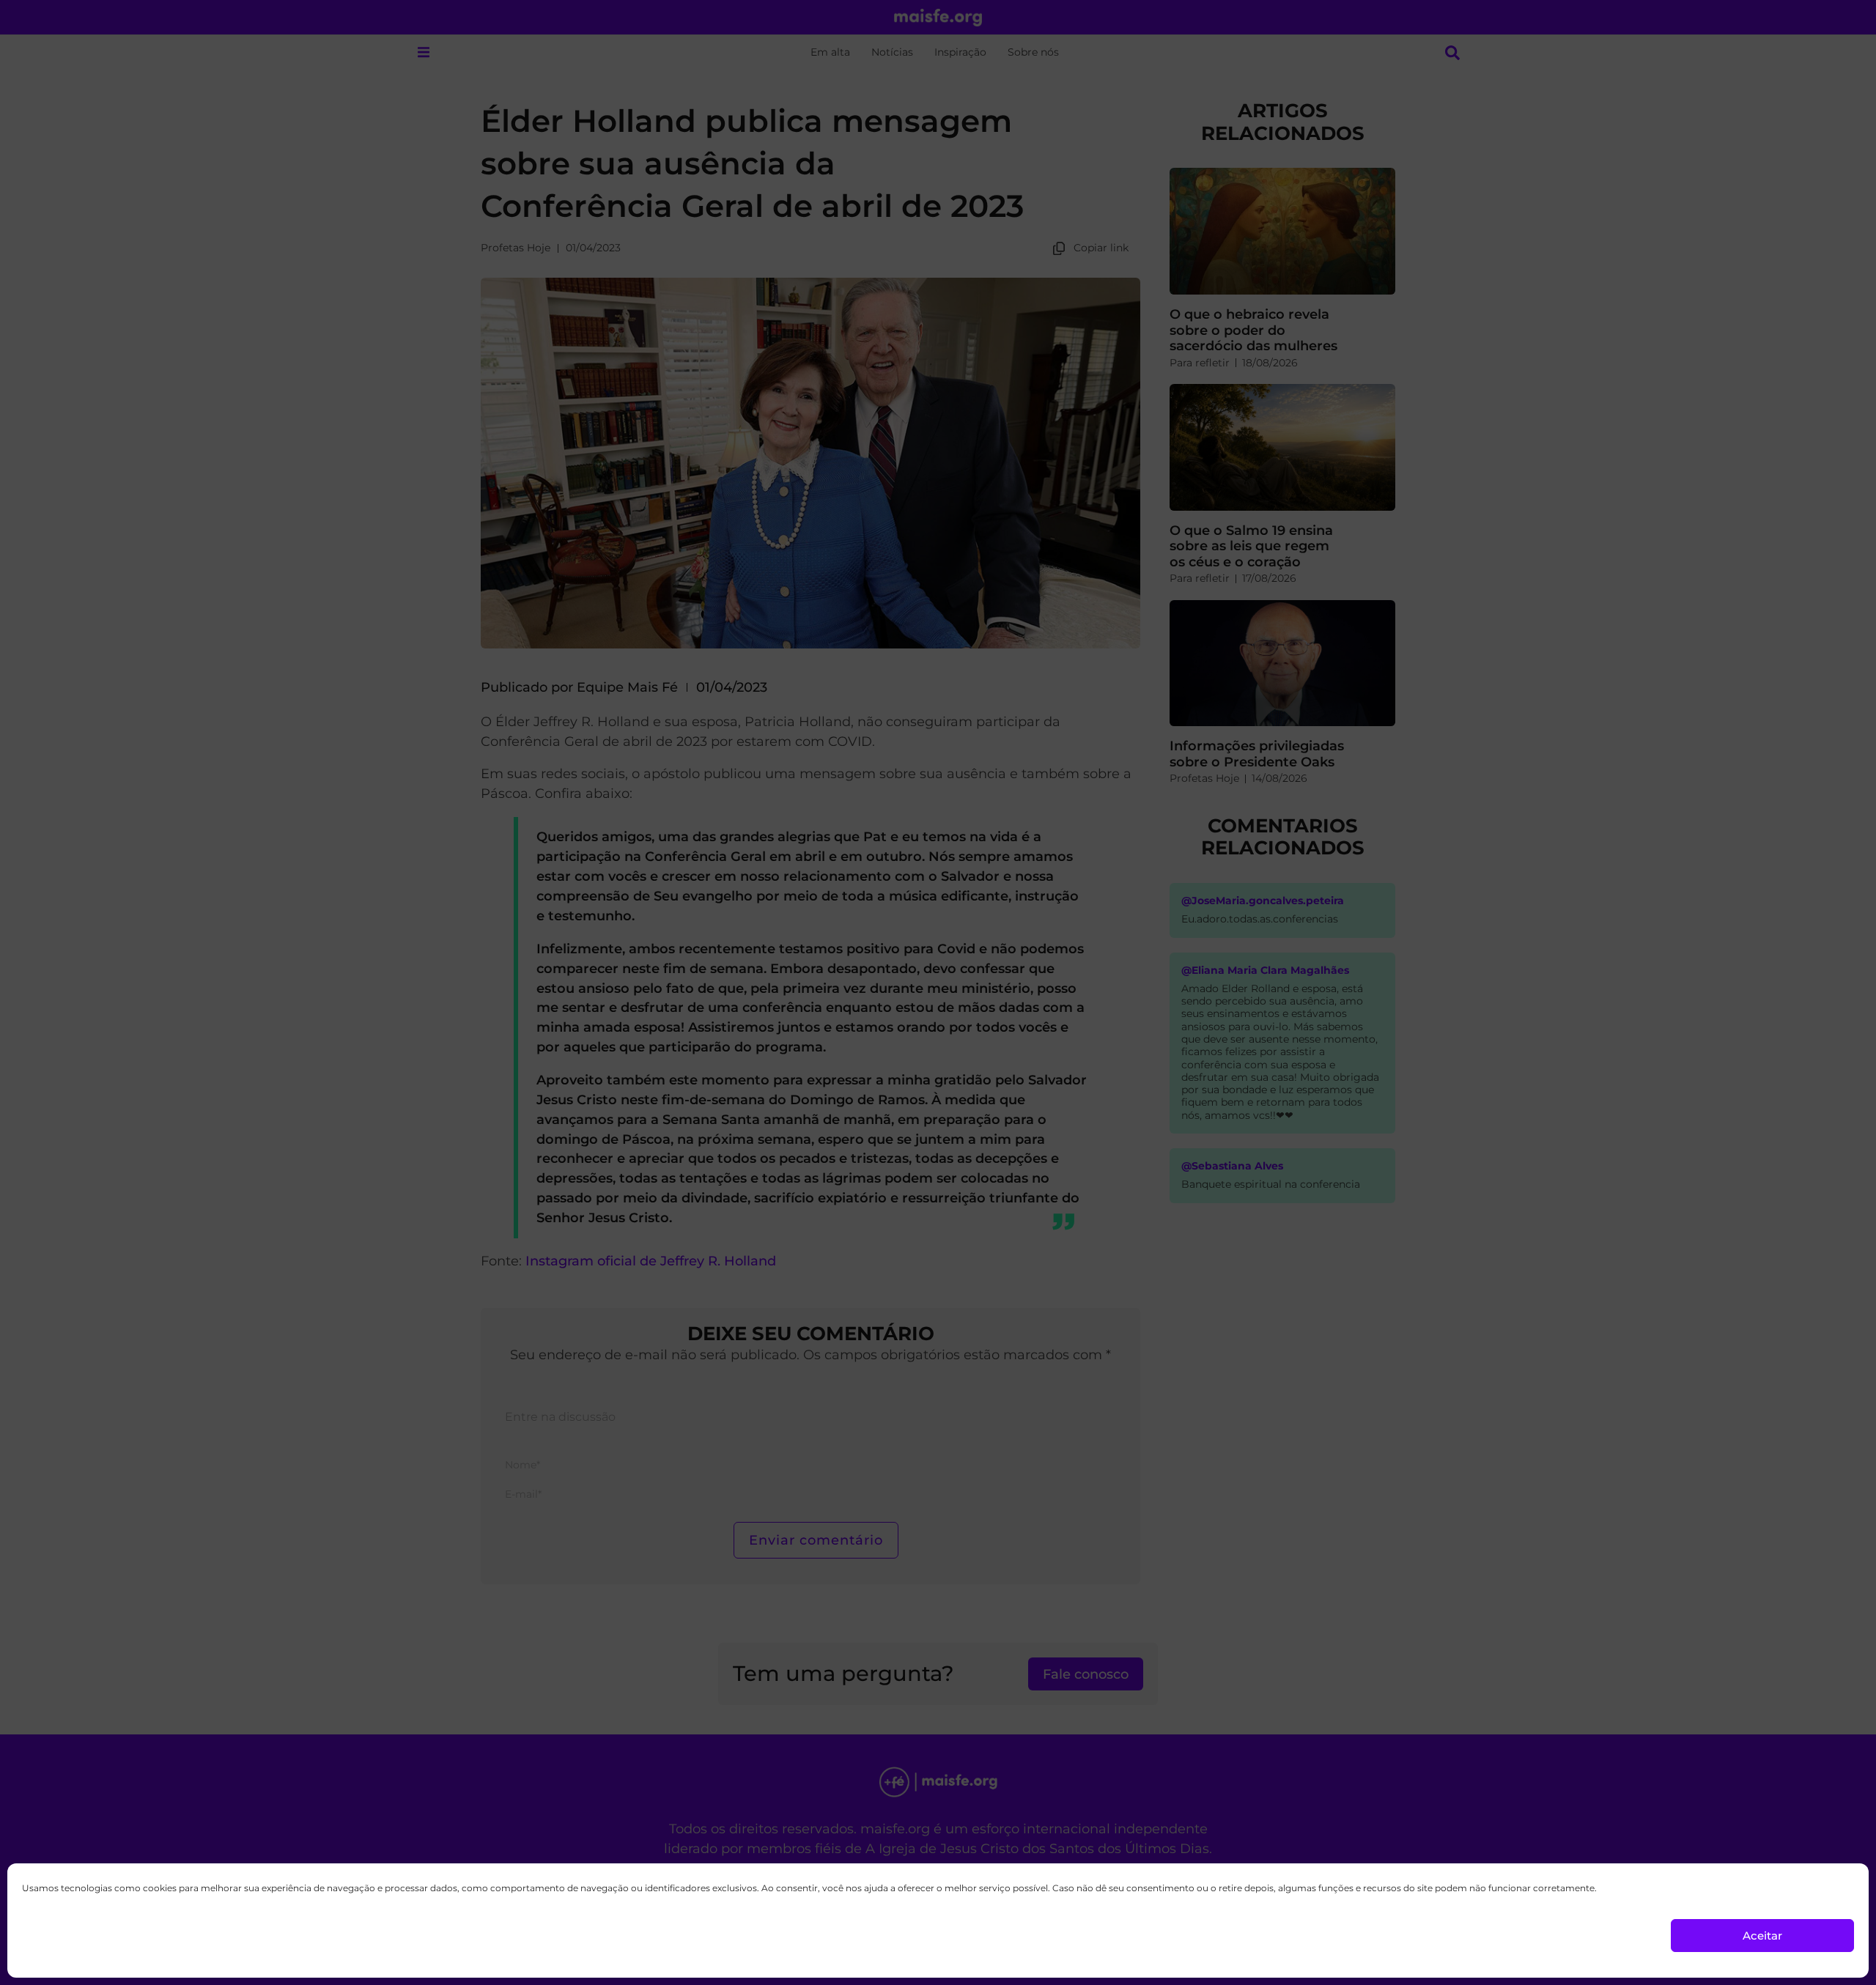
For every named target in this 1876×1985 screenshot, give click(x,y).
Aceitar (1762, 1936)
